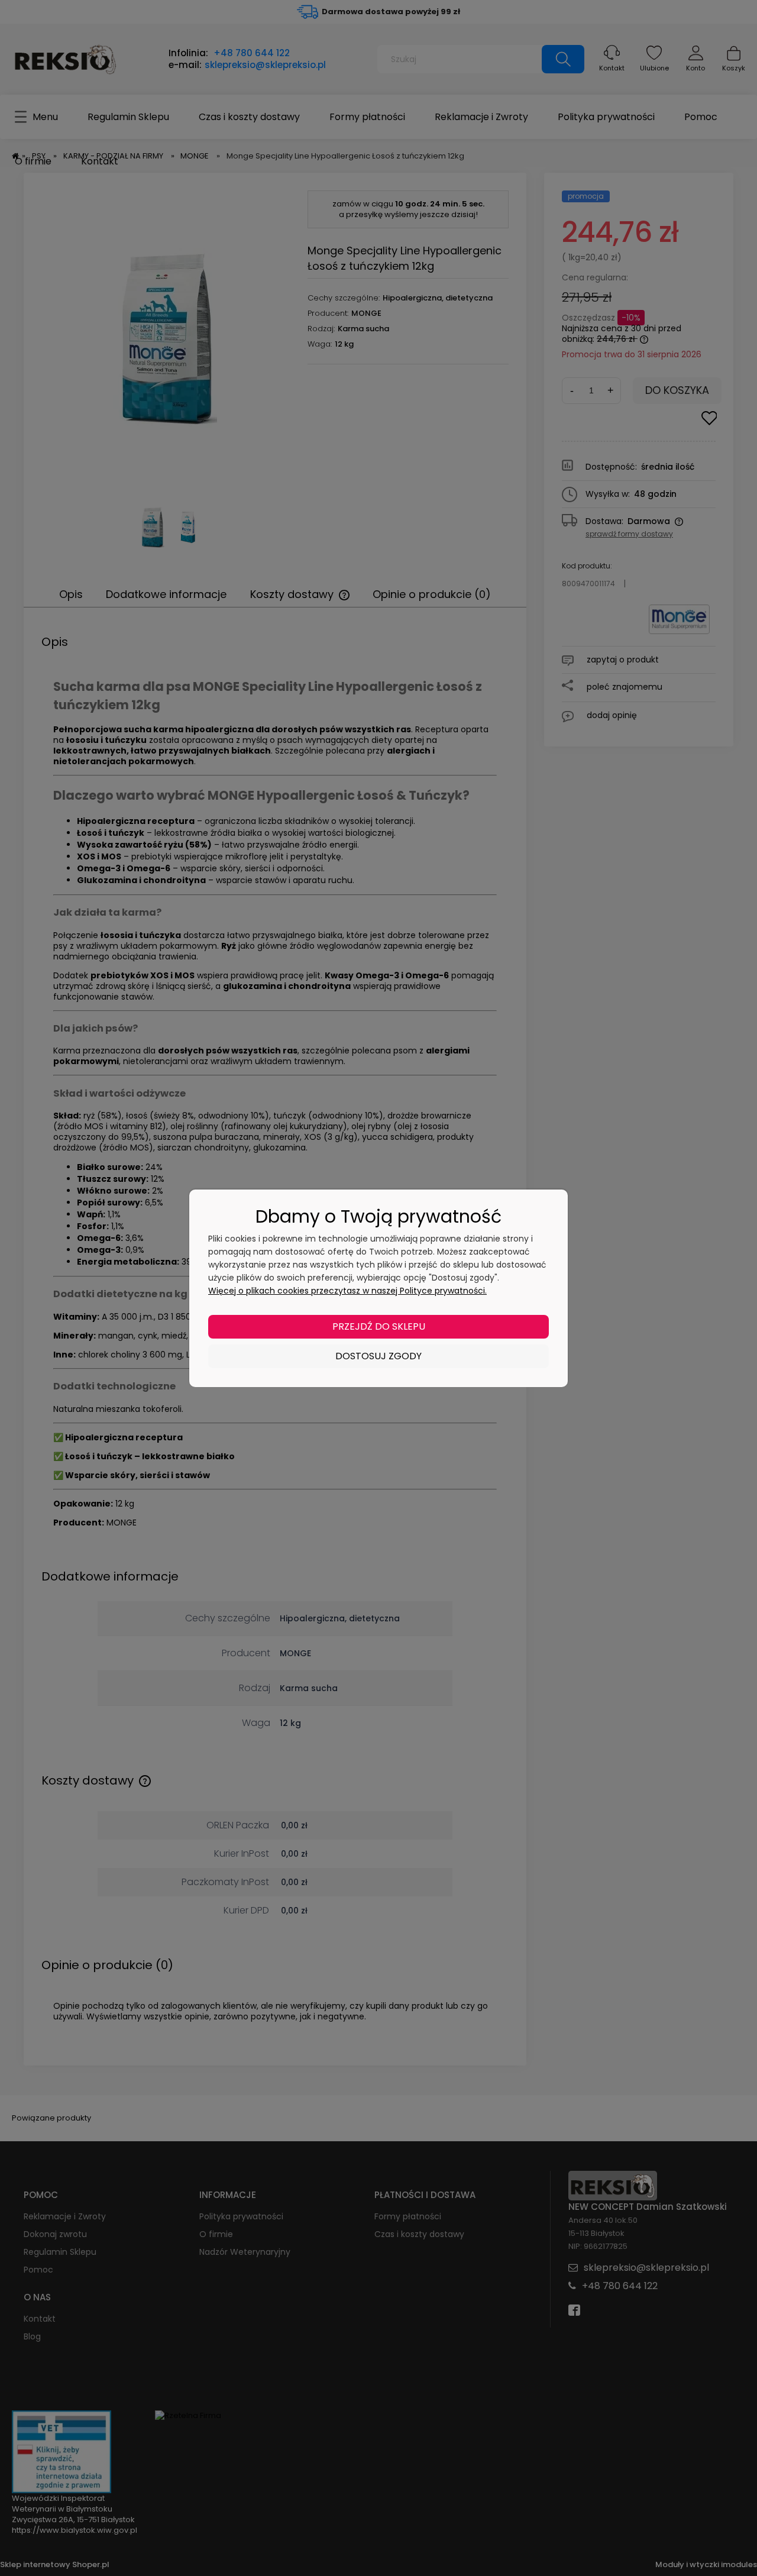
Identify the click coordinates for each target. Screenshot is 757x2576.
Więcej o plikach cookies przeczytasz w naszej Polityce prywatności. (347, 1291)
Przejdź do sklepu (379, 1326)
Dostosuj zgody (378, 1356)
